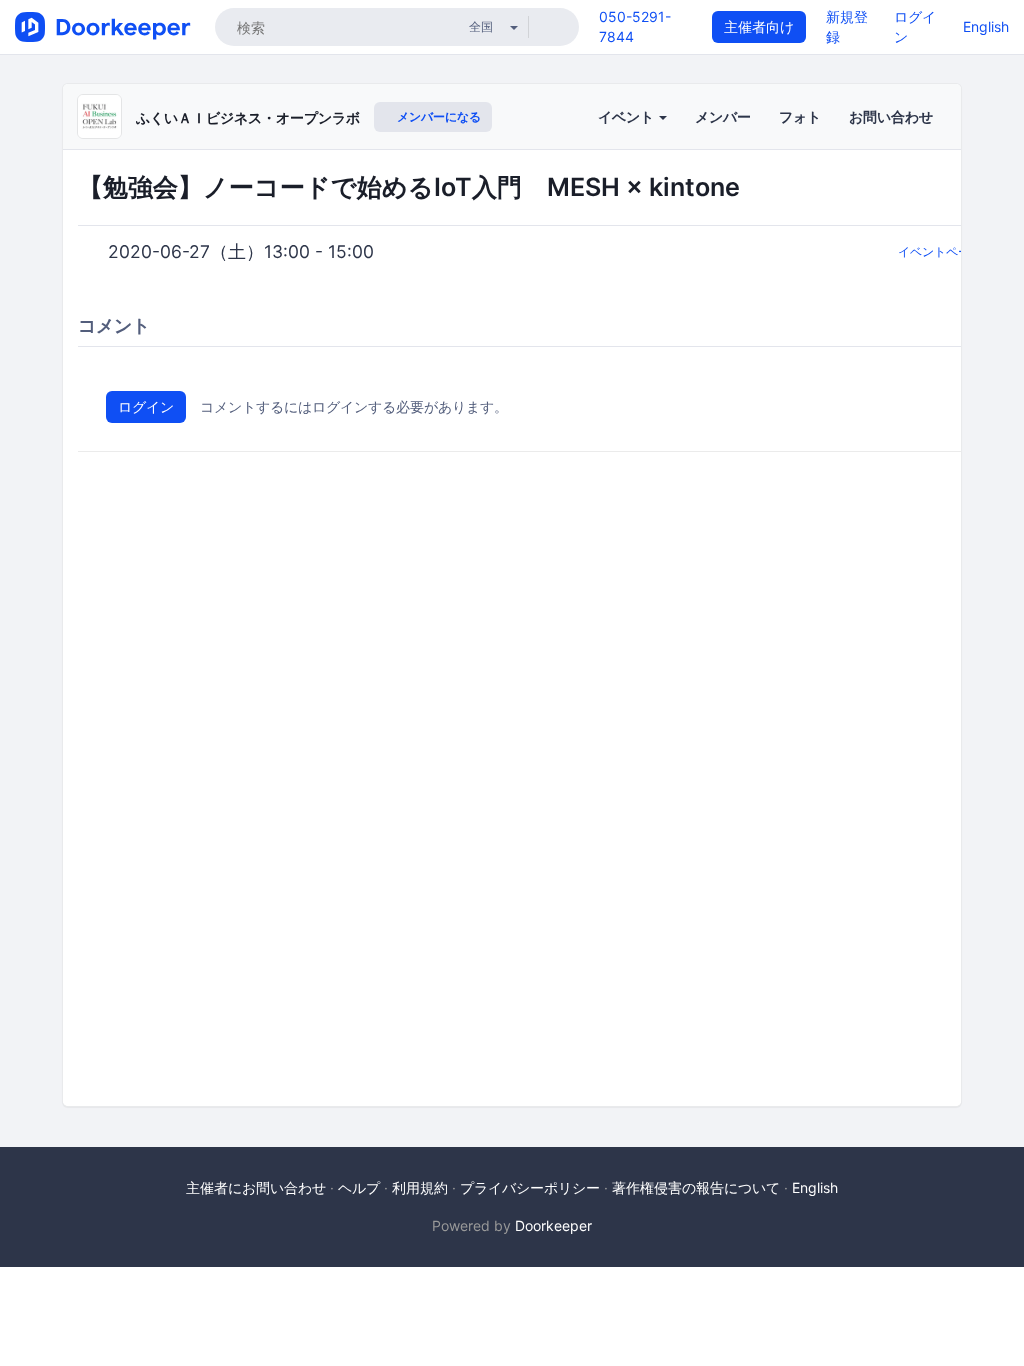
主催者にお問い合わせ (256, 1187)
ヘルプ (359, 1187)
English (986, 26)
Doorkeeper (553, 1225)
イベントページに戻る (958, 251)
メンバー (723, 116)
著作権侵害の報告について (696, 1187)
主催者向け (759, 26)
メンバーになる (437, 116)
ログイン (146, 406)
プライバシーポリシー (530, 1187)
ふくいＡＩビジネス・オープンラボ (248, 117)
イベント (627, 116)
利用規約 (420, 1187)
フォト (800, 116)
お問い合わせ (891, 116)
